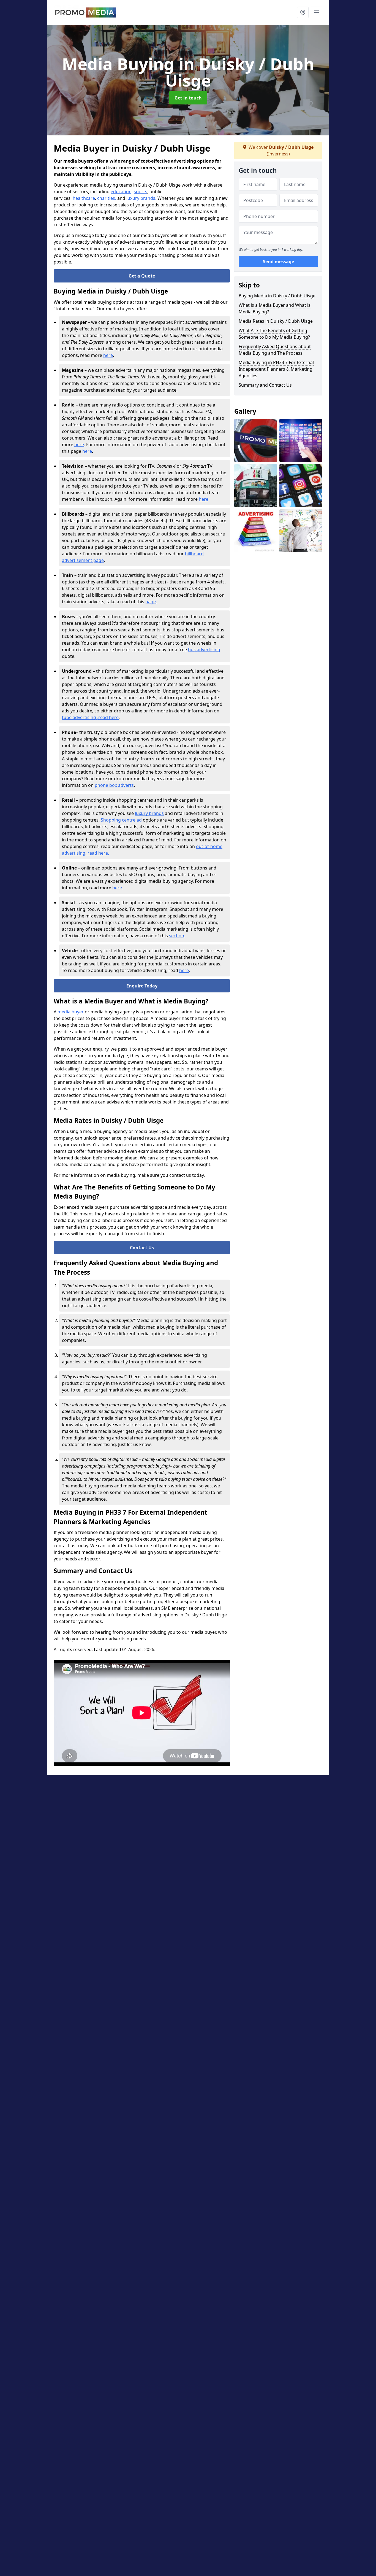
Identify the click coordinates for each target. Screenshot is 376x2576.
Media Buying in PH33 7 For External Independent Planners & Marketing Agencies (276, 369)
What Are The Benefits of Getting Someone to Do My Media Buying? (274, 334)
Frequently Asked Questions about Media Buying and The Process (275, 350)
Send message (278, 262)
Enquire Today (142, 986)
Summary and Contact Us (265, 385)
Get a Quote (142, 276)
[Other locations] (303, 12)
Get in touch (188, 98)
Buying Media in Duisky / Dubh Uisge (277, 296)
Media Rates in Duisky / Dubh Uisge (276, 321)
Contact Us (142, 1248)
